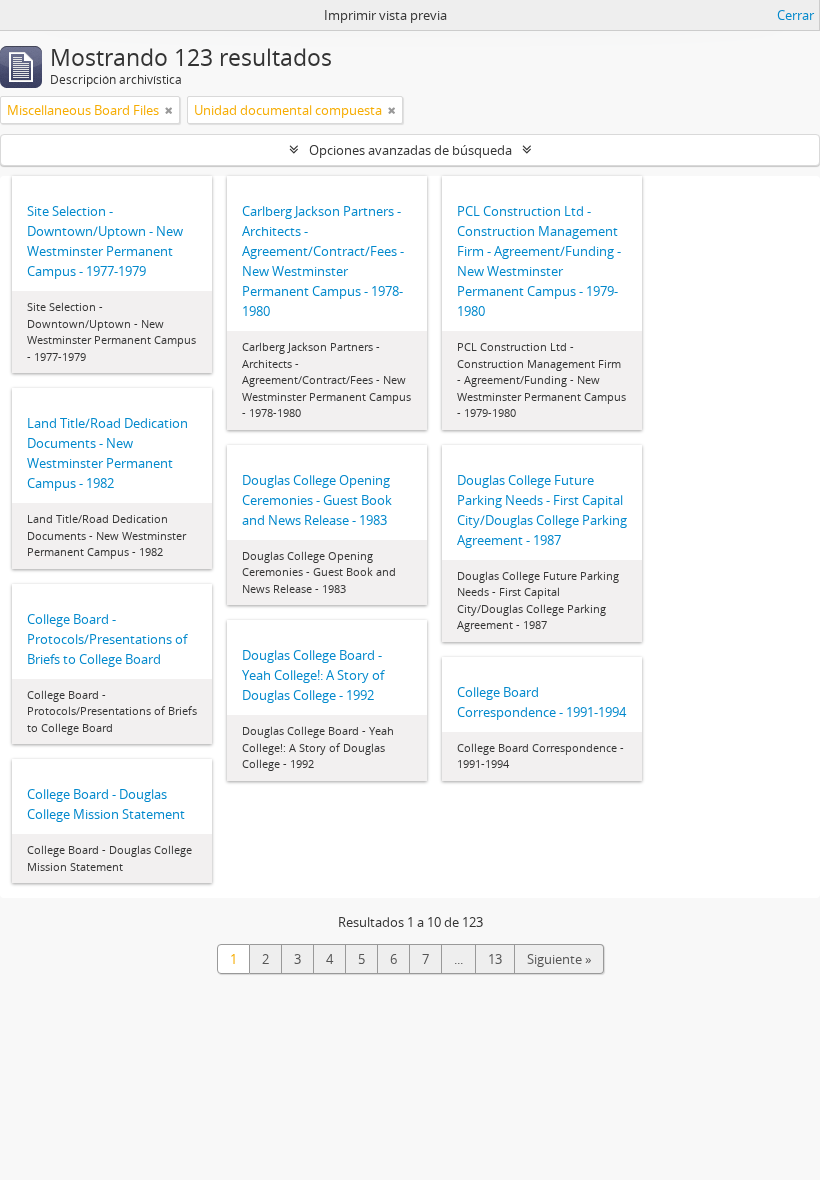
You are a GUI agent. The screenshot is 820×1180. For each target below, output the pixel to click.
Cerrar (795, 15)
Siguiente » (559, 959)
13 (495, 959)
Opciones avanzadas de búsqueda (410, 150)
